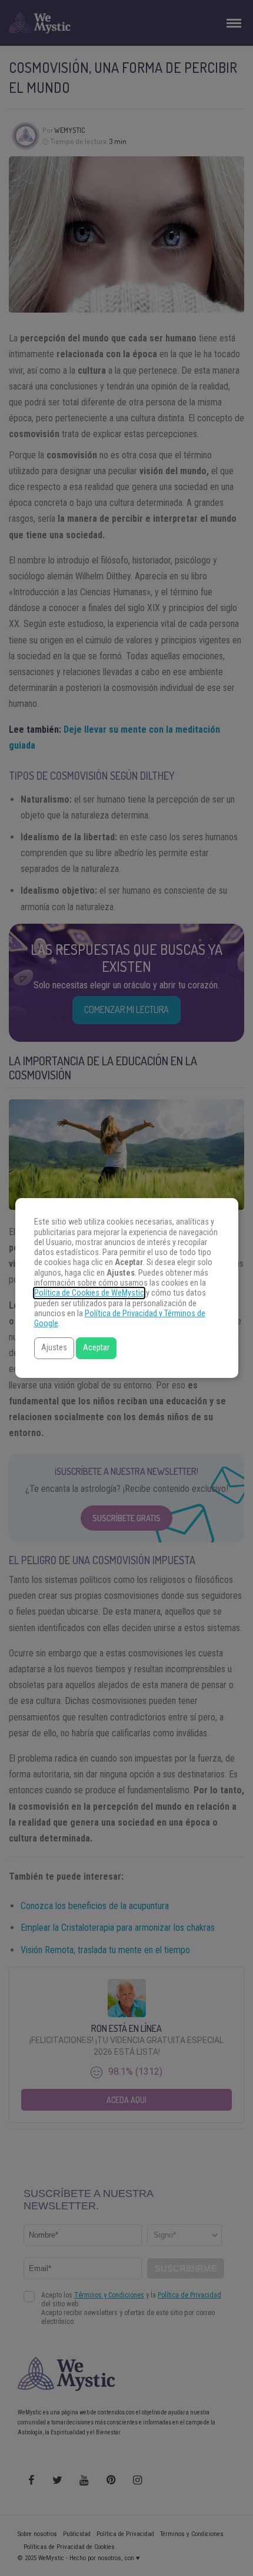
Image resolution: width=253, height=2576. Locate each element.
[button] (54, 1348)
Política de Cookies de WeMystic (89, 1293)
